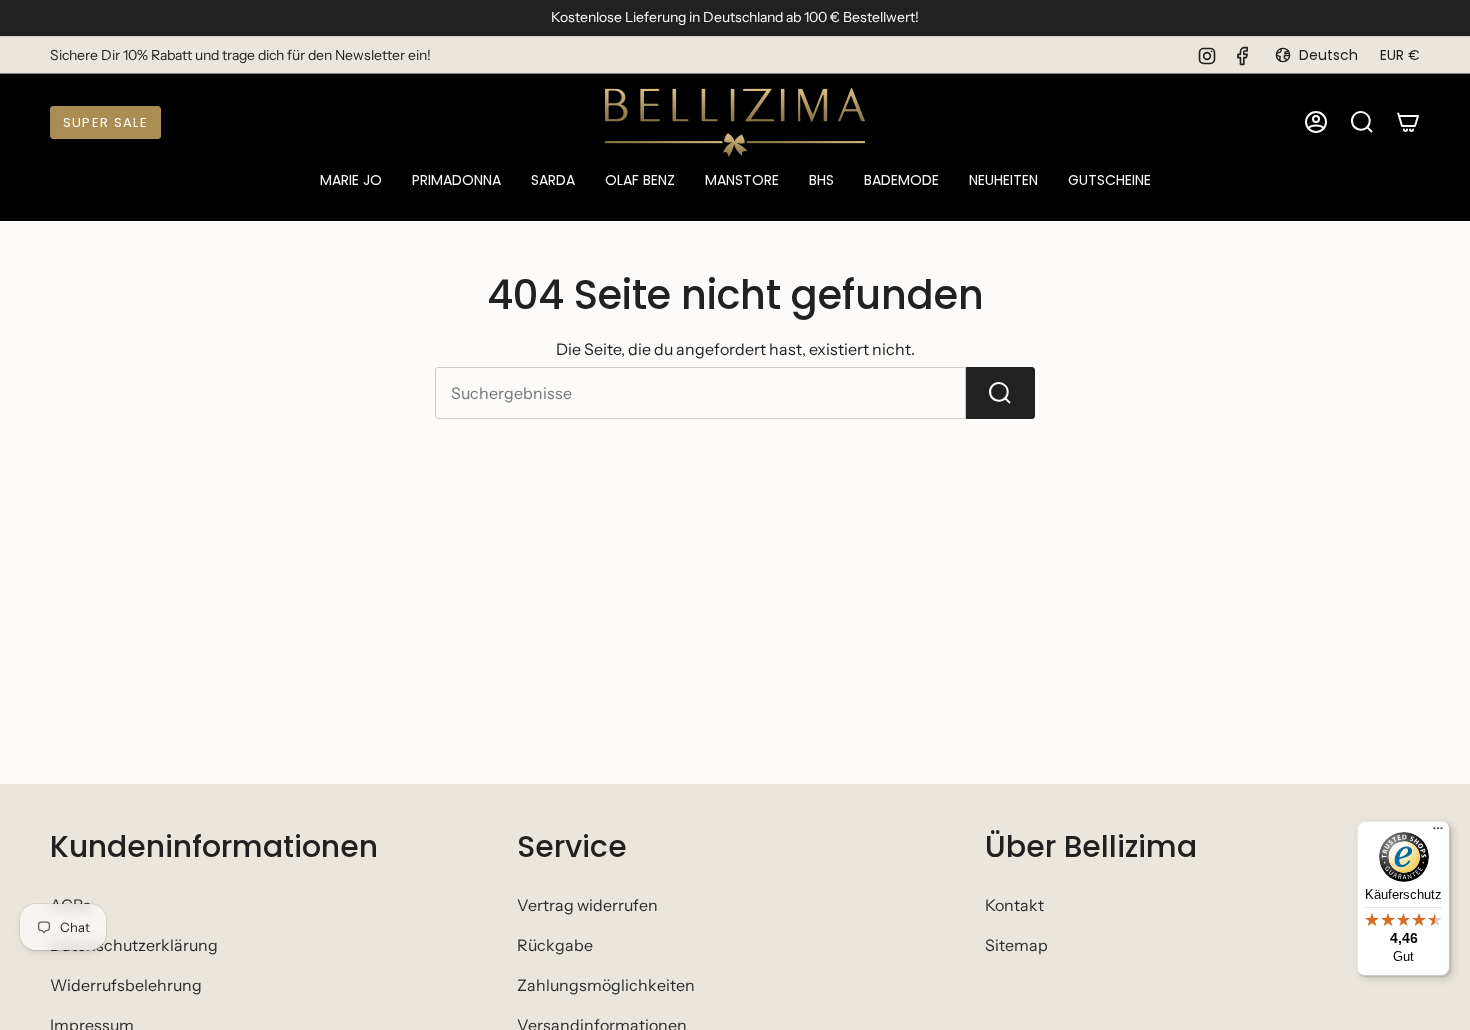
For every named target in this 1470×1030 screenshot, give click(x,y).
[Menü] (1438, 833)
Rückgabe (555, 945)
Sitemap (1016, 945)
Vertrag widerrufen (587, 905)
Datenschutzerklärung (134, 945)
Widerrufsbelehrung (126, 985)
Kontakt (1014, 905)
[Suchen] (1000, 393)
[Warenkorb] (1408, 122)
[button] (351, 181)
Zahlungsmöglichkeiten (606, 985)
